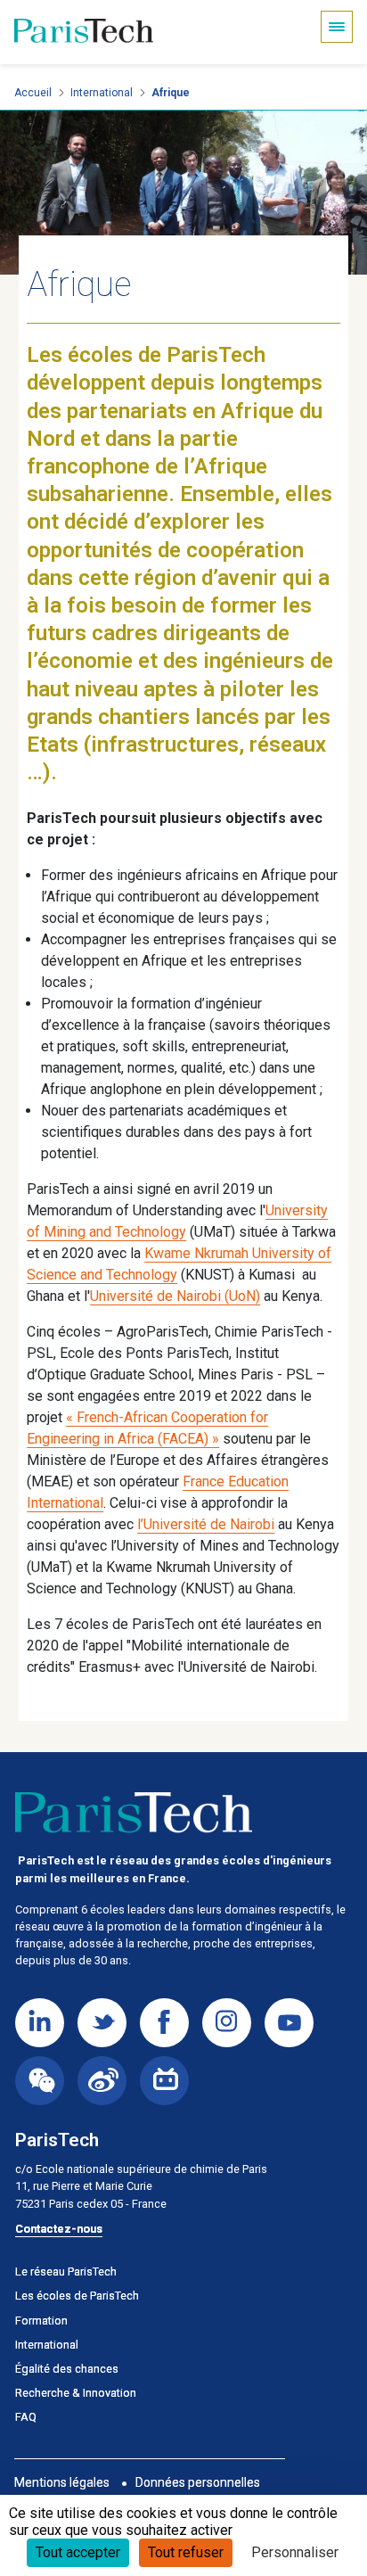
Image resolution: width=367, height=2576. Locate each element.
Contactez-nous (59, 2229)
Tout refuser (186, 2552)
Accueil (33, 93)
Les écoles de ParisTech (77, 2296)
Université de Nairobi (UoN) (175, 1296)
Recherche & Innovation (76, 2393)
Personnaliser (295, 2552)
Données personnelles (198, 2482)
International (102, 93)
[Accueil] (84, 32)
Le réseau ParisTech (66, 2271)
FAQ (26, 2417)
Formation (41, 2321)
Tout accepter (78, 2552)
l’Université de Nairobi (206, 1524)
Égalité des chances (67, 2369)
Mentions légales (62, 2482)
